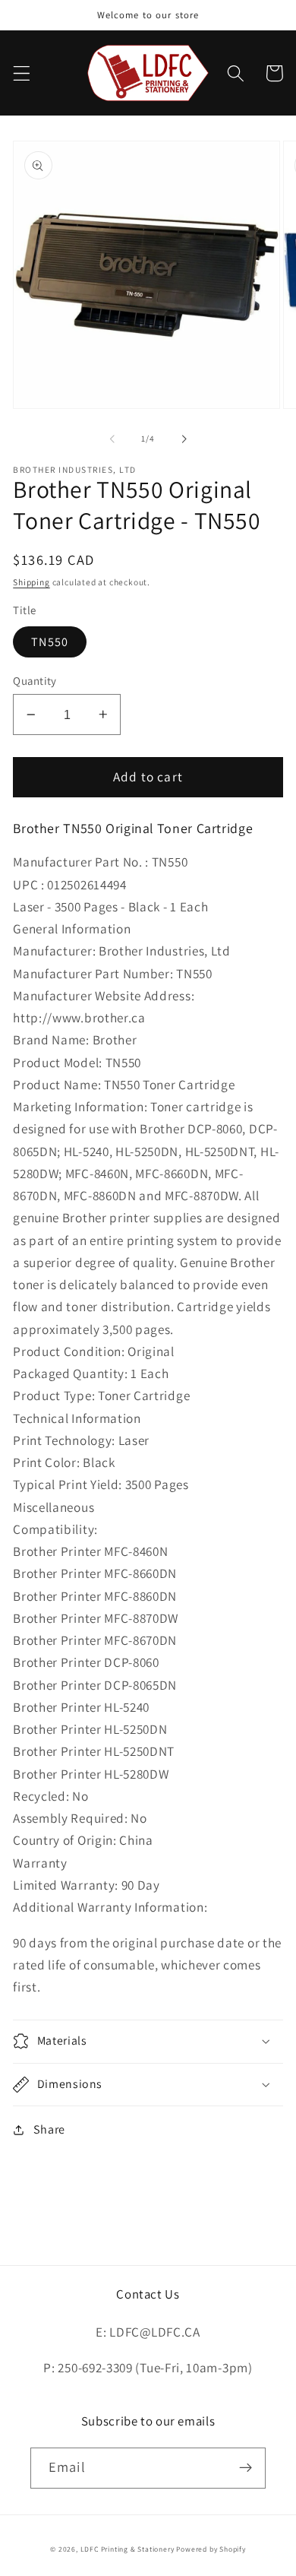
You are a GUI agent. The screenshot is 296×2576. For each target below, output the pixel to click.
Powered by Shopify (211, 2549)
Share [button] (49, 2129)
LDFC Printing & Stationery (128, 2549)
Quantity (35, 681)
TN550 (50, 642)
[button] (22, 73)
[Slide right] (184, 439)
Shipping (31, 582)
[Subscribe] (246, 2468)
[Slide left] (112, 439)
